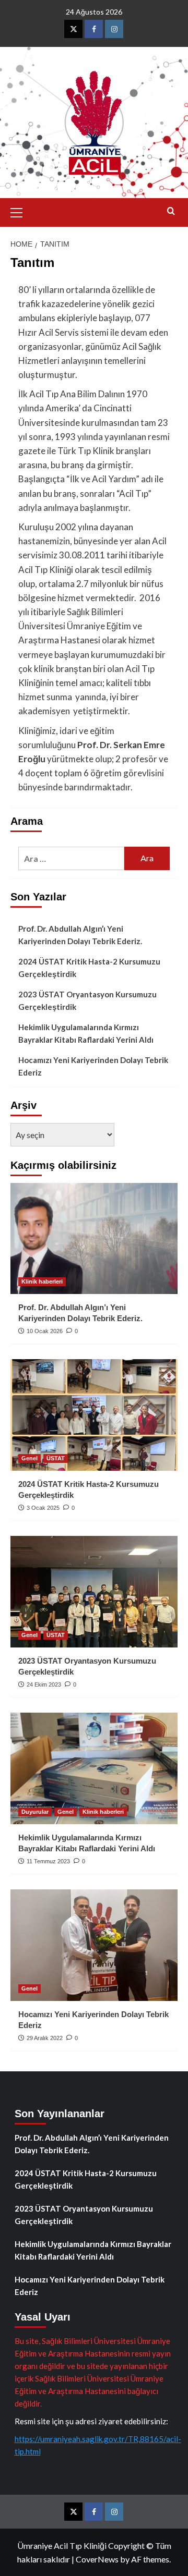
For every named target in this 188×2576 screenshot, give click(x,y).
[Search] (171, 211)
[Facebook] (94, 29)
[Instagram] (114, 29)
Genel (30, 1458)
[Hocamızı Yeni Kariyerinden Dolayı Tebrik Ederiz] (94, 1945)
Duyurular (35, 1812)
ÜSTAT (56, 1458)
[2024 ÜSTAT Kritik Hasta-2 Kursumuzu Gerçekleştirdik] (94, 1415)
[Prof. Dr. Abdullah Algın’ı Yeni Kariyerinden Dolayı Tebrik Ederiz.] (94, 1238)
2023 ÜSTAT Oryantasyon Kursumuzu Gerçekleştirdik (87, 1000)
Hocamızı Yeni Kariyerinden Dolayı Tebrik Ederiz (93, 1066)
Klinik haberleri (42, 1281)
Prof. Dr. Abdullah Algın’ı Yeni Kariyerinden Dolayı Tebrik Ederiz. (80, 935)
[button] (21, 211)
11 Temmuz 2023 (48, 1861)
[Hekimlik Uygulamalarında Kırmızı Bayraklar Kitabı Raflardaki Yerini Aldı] (94, 1768)
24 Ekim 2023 (44, 1684)
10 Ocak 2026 (45, 1331)
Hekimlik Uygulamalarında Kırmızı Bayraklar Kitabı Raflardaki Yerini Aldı (86, 1033)
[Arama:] (71, 858)
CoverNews (97, 2559)
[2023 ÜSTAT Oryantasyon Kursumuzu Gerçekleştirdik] (94, 1591)
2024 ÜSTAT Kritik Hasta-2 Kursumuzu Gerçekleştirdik (89, 968)
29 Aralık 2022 (45, 2038)
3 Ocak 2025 (43, 1508)
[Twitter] (73, 29)
